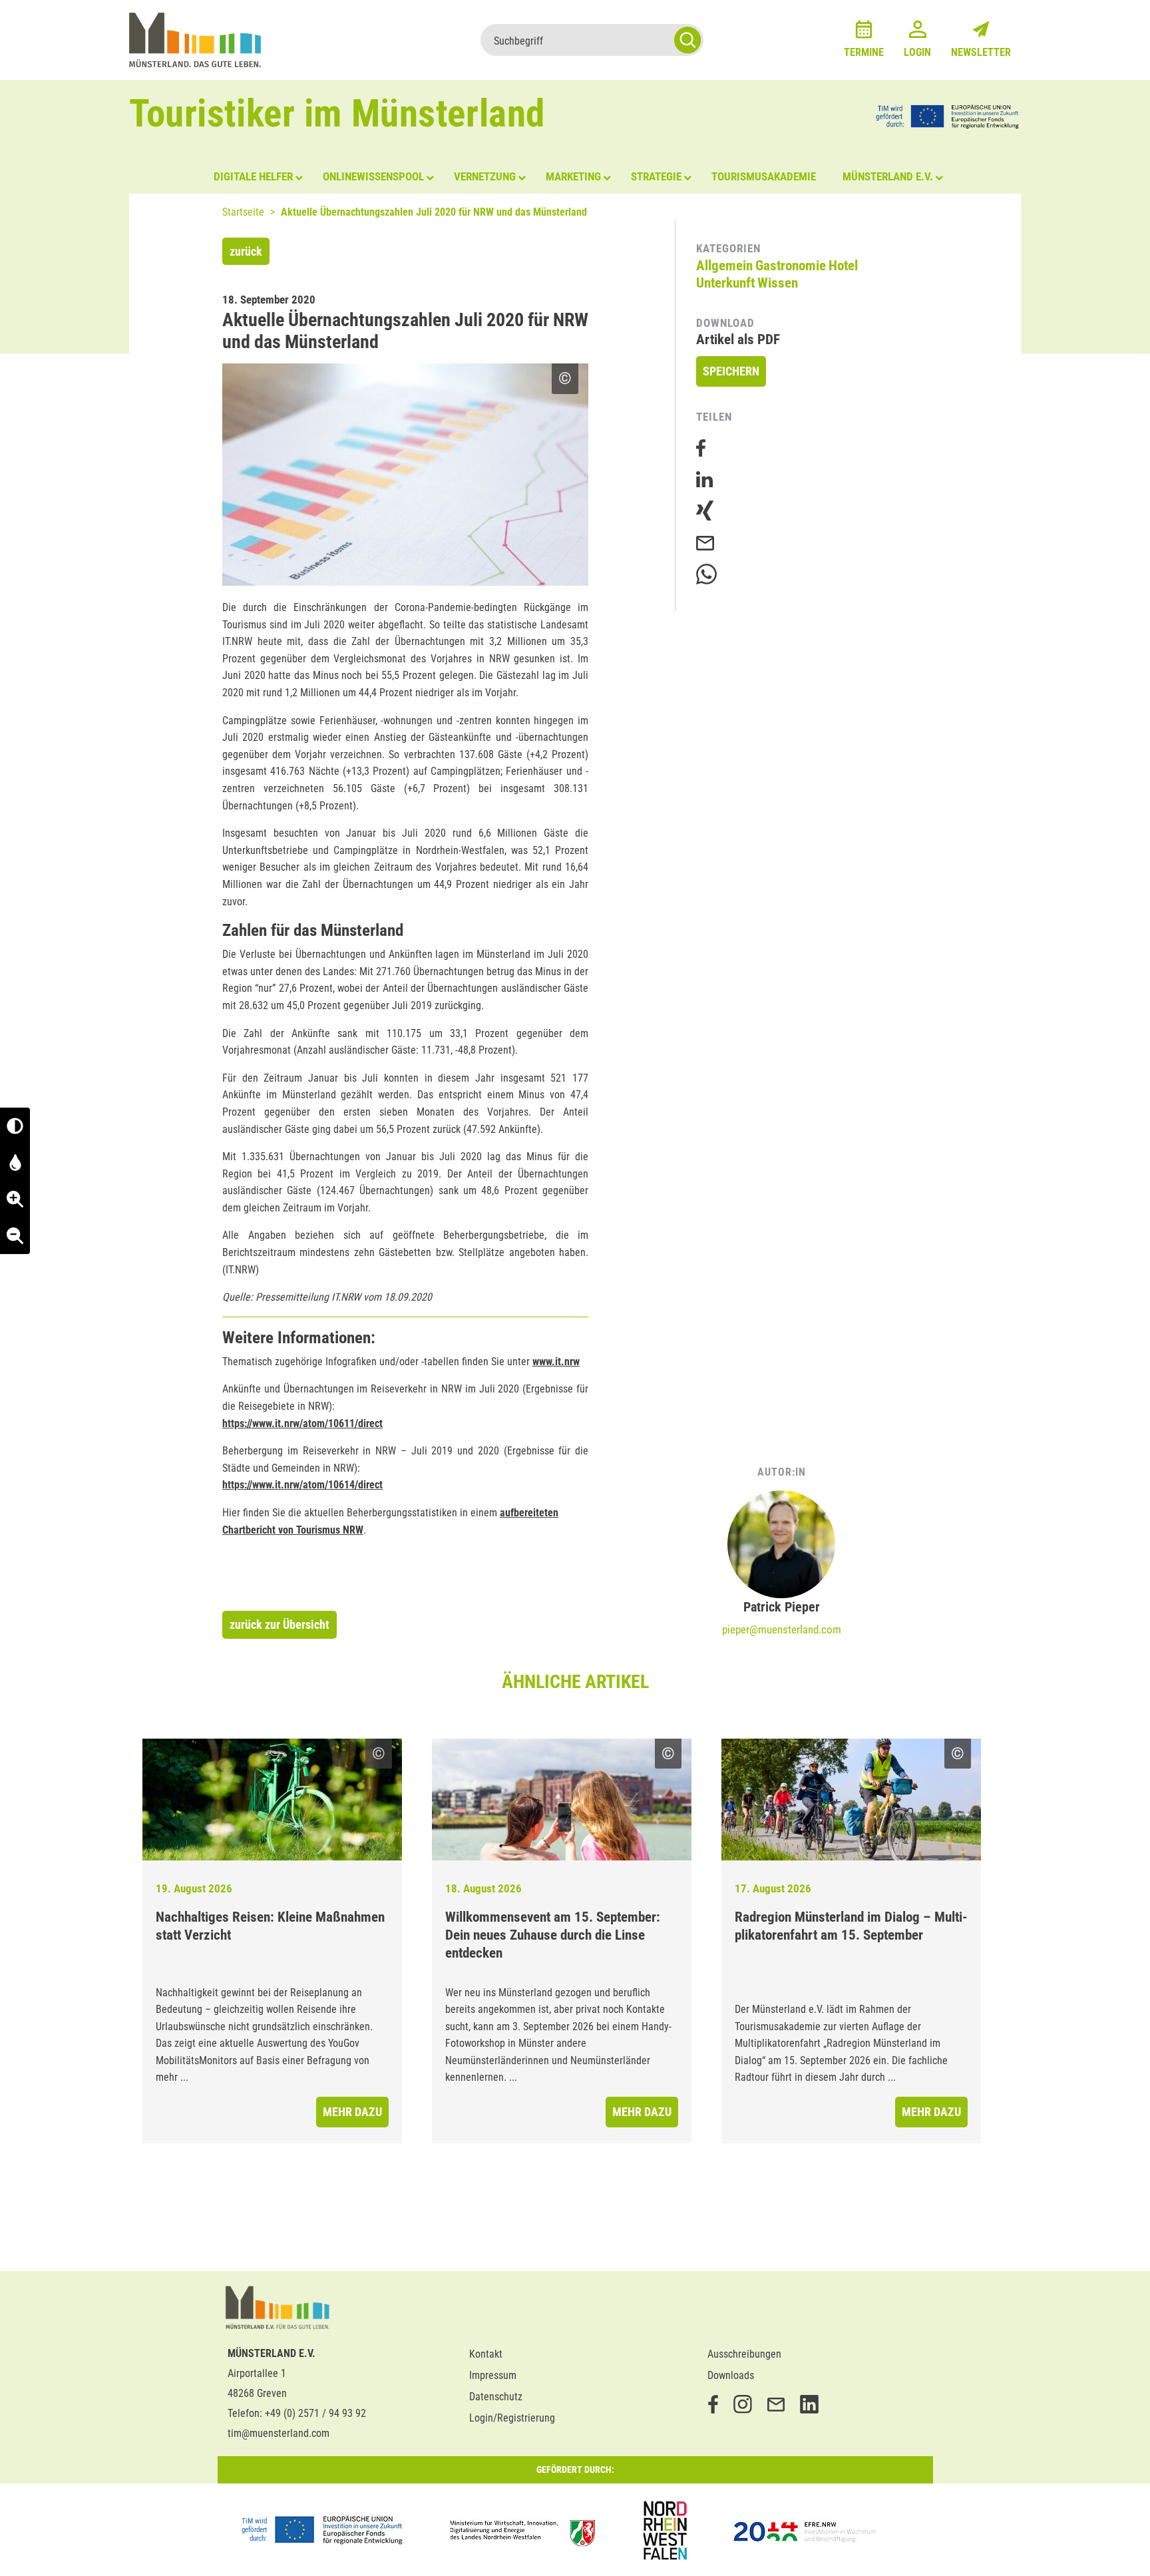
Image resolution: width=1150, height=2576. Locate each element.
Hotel (843, 266)
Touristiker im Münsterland (337, 113)
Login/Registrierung (512, 2418)
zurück (246, 251)
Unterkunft (725, 283)
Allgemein (724, 266)
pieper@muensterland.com (782, 1629)
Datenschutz (496, 2397)
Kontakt (486, 2354)
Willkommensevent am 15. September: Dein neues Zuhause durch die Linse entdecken (553, 1935)
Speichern (731, 371)
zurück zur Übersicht (280, 1624)
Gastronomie (791, 266)
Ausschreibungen (744, 2354)
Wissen (778, 283)
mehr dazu (352, 2112)
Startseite (243, 212)
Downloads (731, 2375)
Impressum (493, 2375)
